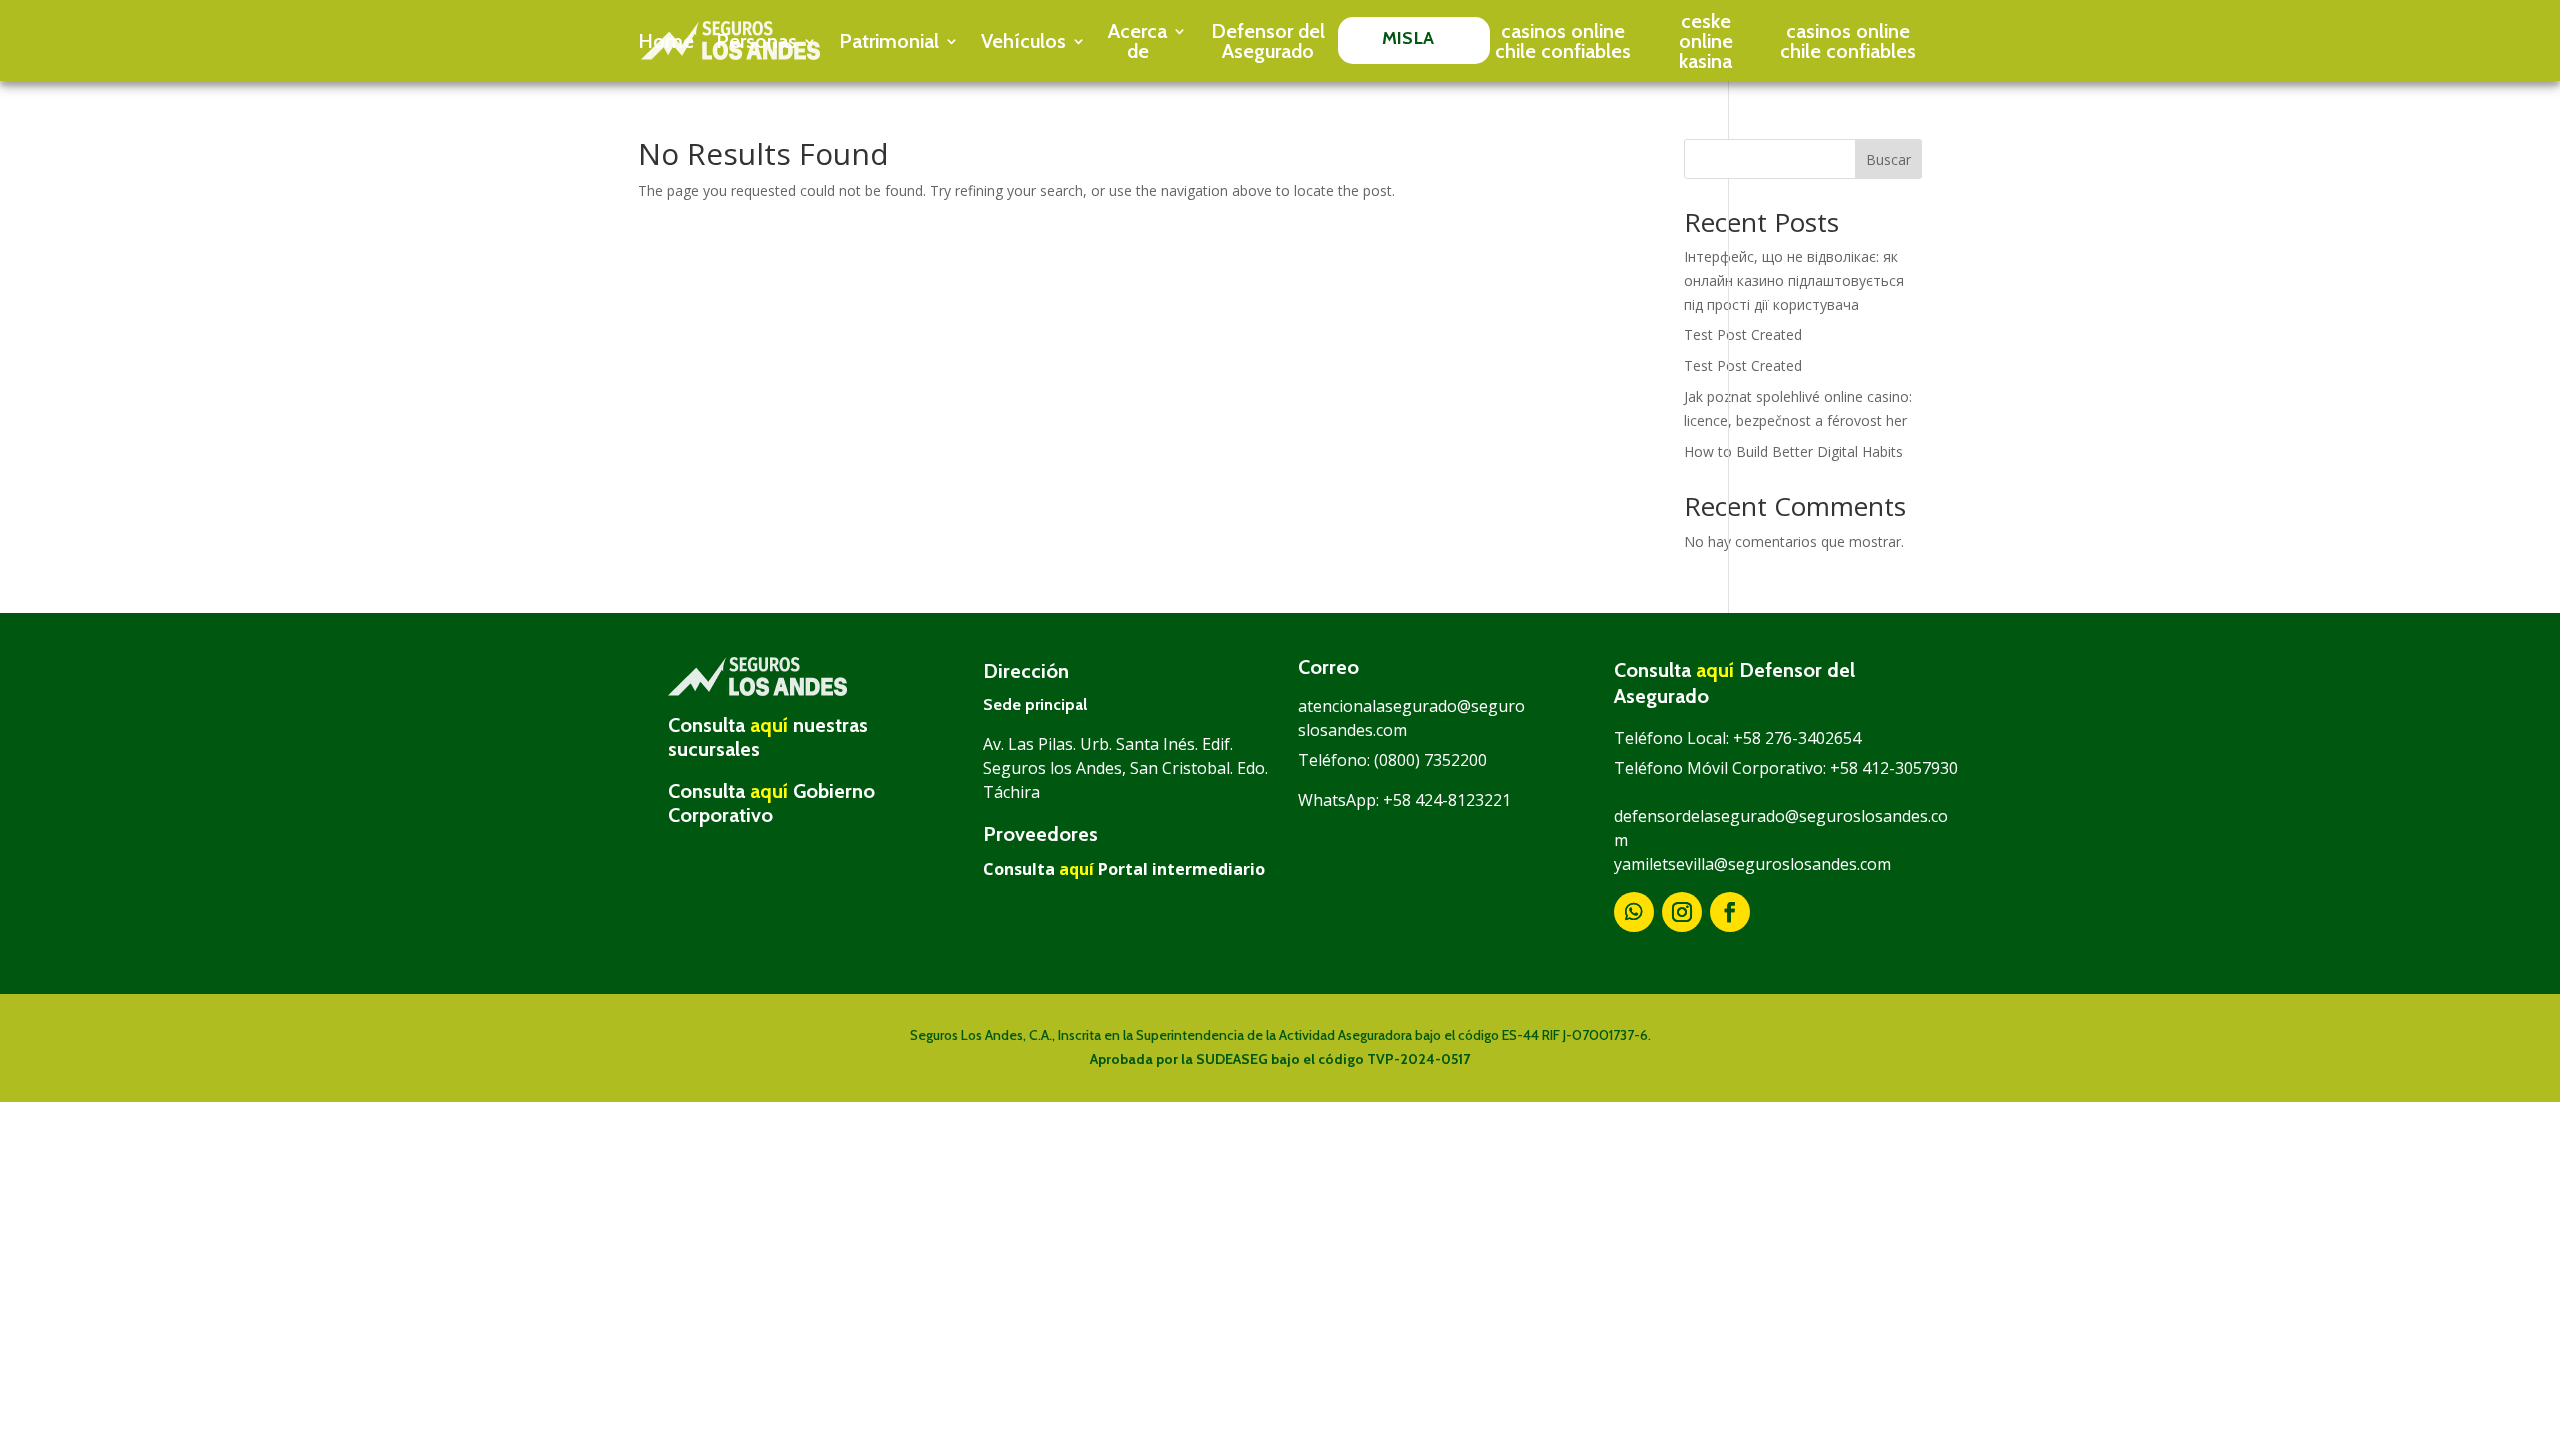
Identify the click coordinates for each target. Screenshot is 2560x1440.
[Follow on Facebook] (1730, 912)
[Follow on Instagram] (1682, 912)
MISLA (1408, 38)
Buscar (1888, 159)
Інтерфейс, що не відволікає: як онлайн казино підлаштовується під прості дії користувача (1794, 280)
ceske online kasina (1706, 41)
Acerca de (1137, 41)
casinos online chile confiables (1563, 41)
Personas (756, 41)
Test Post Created (1743, 334)
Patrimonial (889, 41)
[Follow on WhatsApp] (1634, 912)
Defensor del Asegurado (1268, 41)
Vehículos (1023, 41)
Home (666, 41)
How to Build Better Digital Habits (1793, 451)
